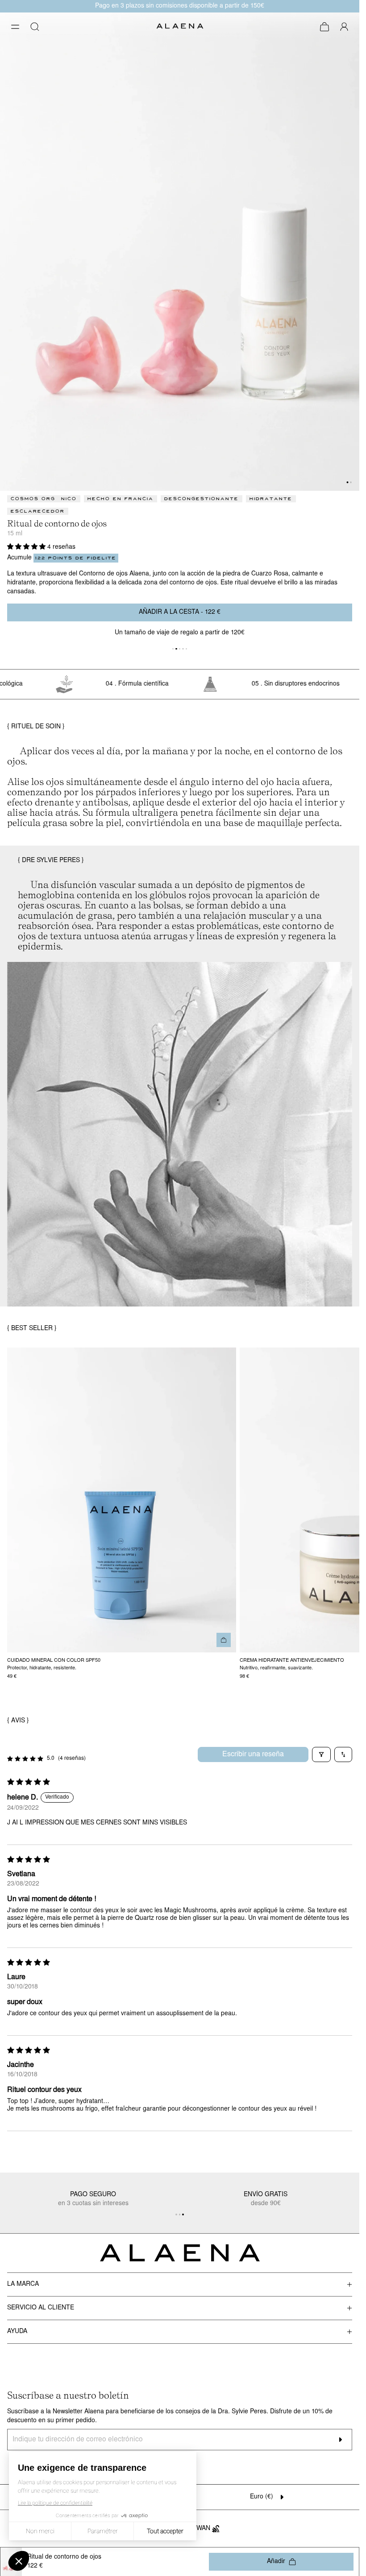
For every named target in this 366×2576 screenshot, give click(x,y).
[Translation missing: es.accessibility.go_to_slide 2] (180, 649)
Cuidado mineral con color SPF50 (54, 1660)
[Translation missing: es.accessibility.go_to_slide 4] (187, 649)
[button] (15, 27)
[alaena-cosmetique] (180, 27)
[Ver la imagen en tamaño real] (180, 252)
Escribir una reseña (253, 1754)
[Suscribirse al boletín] (340, 2440)
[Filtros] (321, 1754)
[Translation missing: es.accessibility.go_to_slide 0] (173, 649)
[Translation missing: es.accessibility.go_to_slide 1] (351, 482)
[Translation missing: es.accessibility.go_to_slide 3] (183, 649)
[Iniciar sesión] (344, 27)
